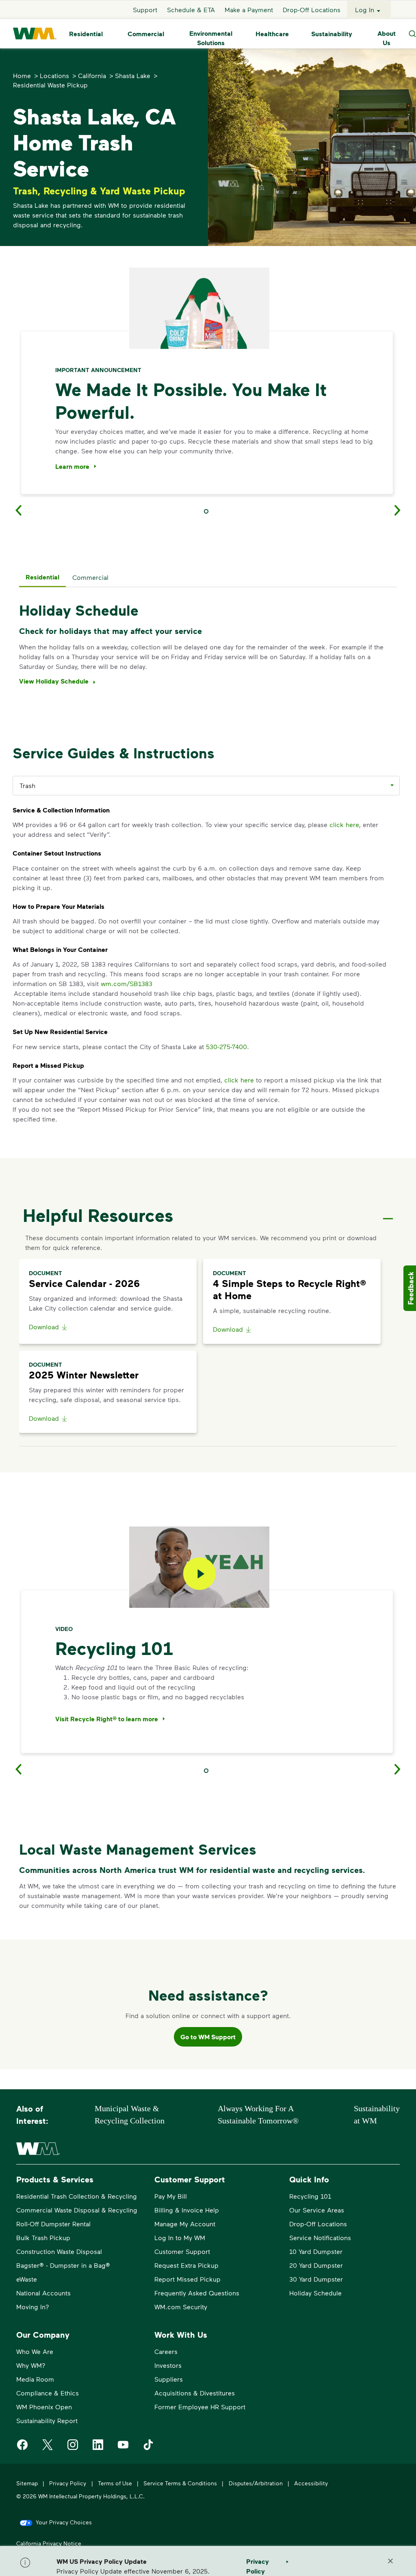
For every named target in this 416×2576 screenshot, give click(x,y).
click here (344, 824)
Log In (365, 10)
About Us (387, 38)
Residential (86, 34)
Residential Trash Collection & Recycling (77, 2196)
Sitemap (27, 2483)
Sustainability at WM (377, 2114)
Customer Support (182, 2251)
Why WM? (31, 2365)
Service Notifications (320, 2237)
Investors (168, 2365)
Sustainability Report (47, 2420)
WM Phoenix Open (44, 2407)
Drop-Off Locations (312, 10)
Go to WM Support (208, 2037)
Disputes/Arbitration (256, 2483)
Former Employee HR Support (200, 2407)
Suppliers (169, 2379)
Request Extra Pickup (186, 2265)
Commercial (146, 34)
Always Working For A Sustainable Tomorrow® (258, 2114)
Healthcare (272, 34)
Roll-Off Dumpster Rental (53, 2224)
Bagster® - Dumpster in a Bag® (63, 2265)
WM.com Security (181, 2307)
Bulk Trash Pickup (43, 2237)
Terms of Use (115, 2483)
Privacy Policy (68, 2483)
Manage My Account (185, 2224)
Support (145, 10)
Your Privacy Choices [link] (64, 2522)
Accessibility (311, 2483)
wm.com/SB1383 (127, 983)
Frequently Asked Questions (197, 2293)
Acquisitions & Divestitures (195, 2393)
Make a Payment (249, 10)
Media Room (35, 2379)
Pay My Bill (171, 2196)
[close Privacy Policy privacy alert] (390, 2561)
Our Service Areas (317, 2210)
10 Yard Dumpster (316, 2251)
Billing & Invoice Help (187, 2210)
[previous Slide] (13, 510)
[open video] (199, 1574)
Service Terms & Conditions (180, 2483)
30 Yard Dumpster (316, 2279)
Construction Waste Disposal (59, 2251)
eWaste (27, 2279)
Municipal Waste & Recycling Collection (130, 2114)
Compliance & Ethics (48, 2393)
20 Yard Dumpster (316, 2265)
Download (44, 1327)
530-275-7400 (226, 1046)
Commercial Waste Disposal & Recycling (77, 2210)
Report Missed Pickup (187, 2279)
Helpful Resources (98, 1215)
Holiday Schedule (315, 2293)
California (92, 75)
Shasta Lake (133, 75)
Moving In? (33, 2307)
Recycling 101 (310, 2196)
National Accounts (43, 2293)
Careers (166, 2351)
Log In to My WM (180, 2237)
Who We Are (35, 2351)
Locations (54, 75)
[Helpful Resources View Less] (388, 1212)
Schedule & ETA (191, 10)
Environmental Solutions (211, 38)
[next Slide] (403, 510)
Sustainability (332, 34)
